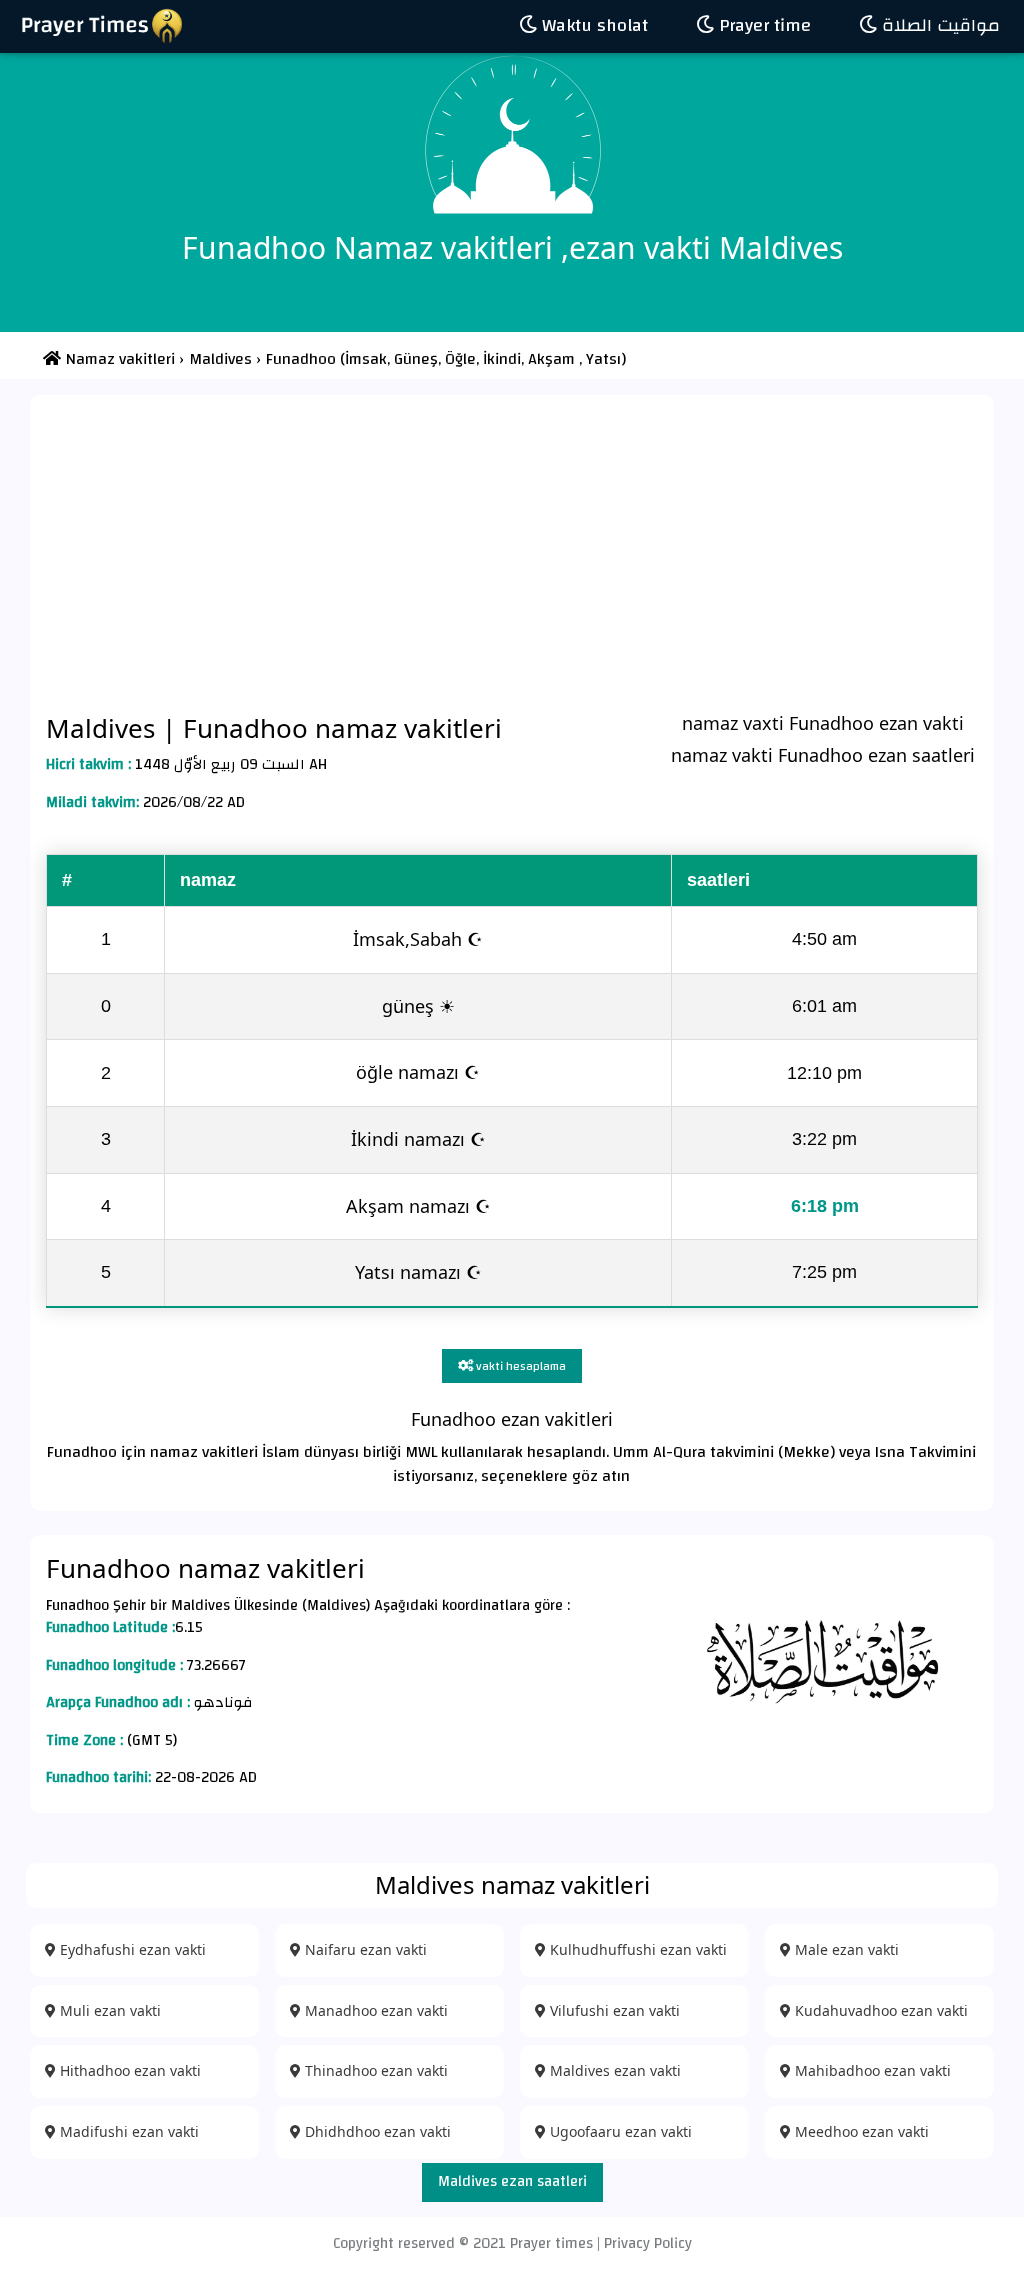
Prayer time (762, 25)
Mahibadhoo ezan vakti (871, 2070)
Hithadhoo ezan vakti (128, 2070)
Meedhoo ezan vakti (860, 2131)
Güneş (414, 359)
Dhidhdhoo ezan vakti (376, 2131)
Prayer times (551, 2243)
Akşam (549, 359)
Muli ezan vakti (108, 2010)
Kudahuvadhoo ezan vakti (879, 2010)
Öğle (458, 359)
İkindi (500, 359)
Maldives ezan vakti (613, 2070)
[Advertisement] (512, 553)
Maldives (104, 728)
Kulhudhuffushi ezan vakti (636, 1949)
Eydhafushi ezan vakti (131, 1949)
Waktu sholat (592, 25)
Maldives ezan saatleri (512, 2181)
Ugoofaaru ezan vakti (619, 2131)
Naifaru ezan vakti (364, 1949)
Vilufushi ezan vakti (613, 2010)
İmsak (366, 359)
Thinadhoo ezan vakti (374, 2070)
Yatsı (603, 359)
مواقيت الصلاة (938, 25)
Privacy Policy (648, 2243)
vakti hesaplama (519, 1366)
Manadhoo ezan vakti (374, 2010)
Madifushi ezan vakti (127, 2131)
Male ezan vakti (845, 1949)
